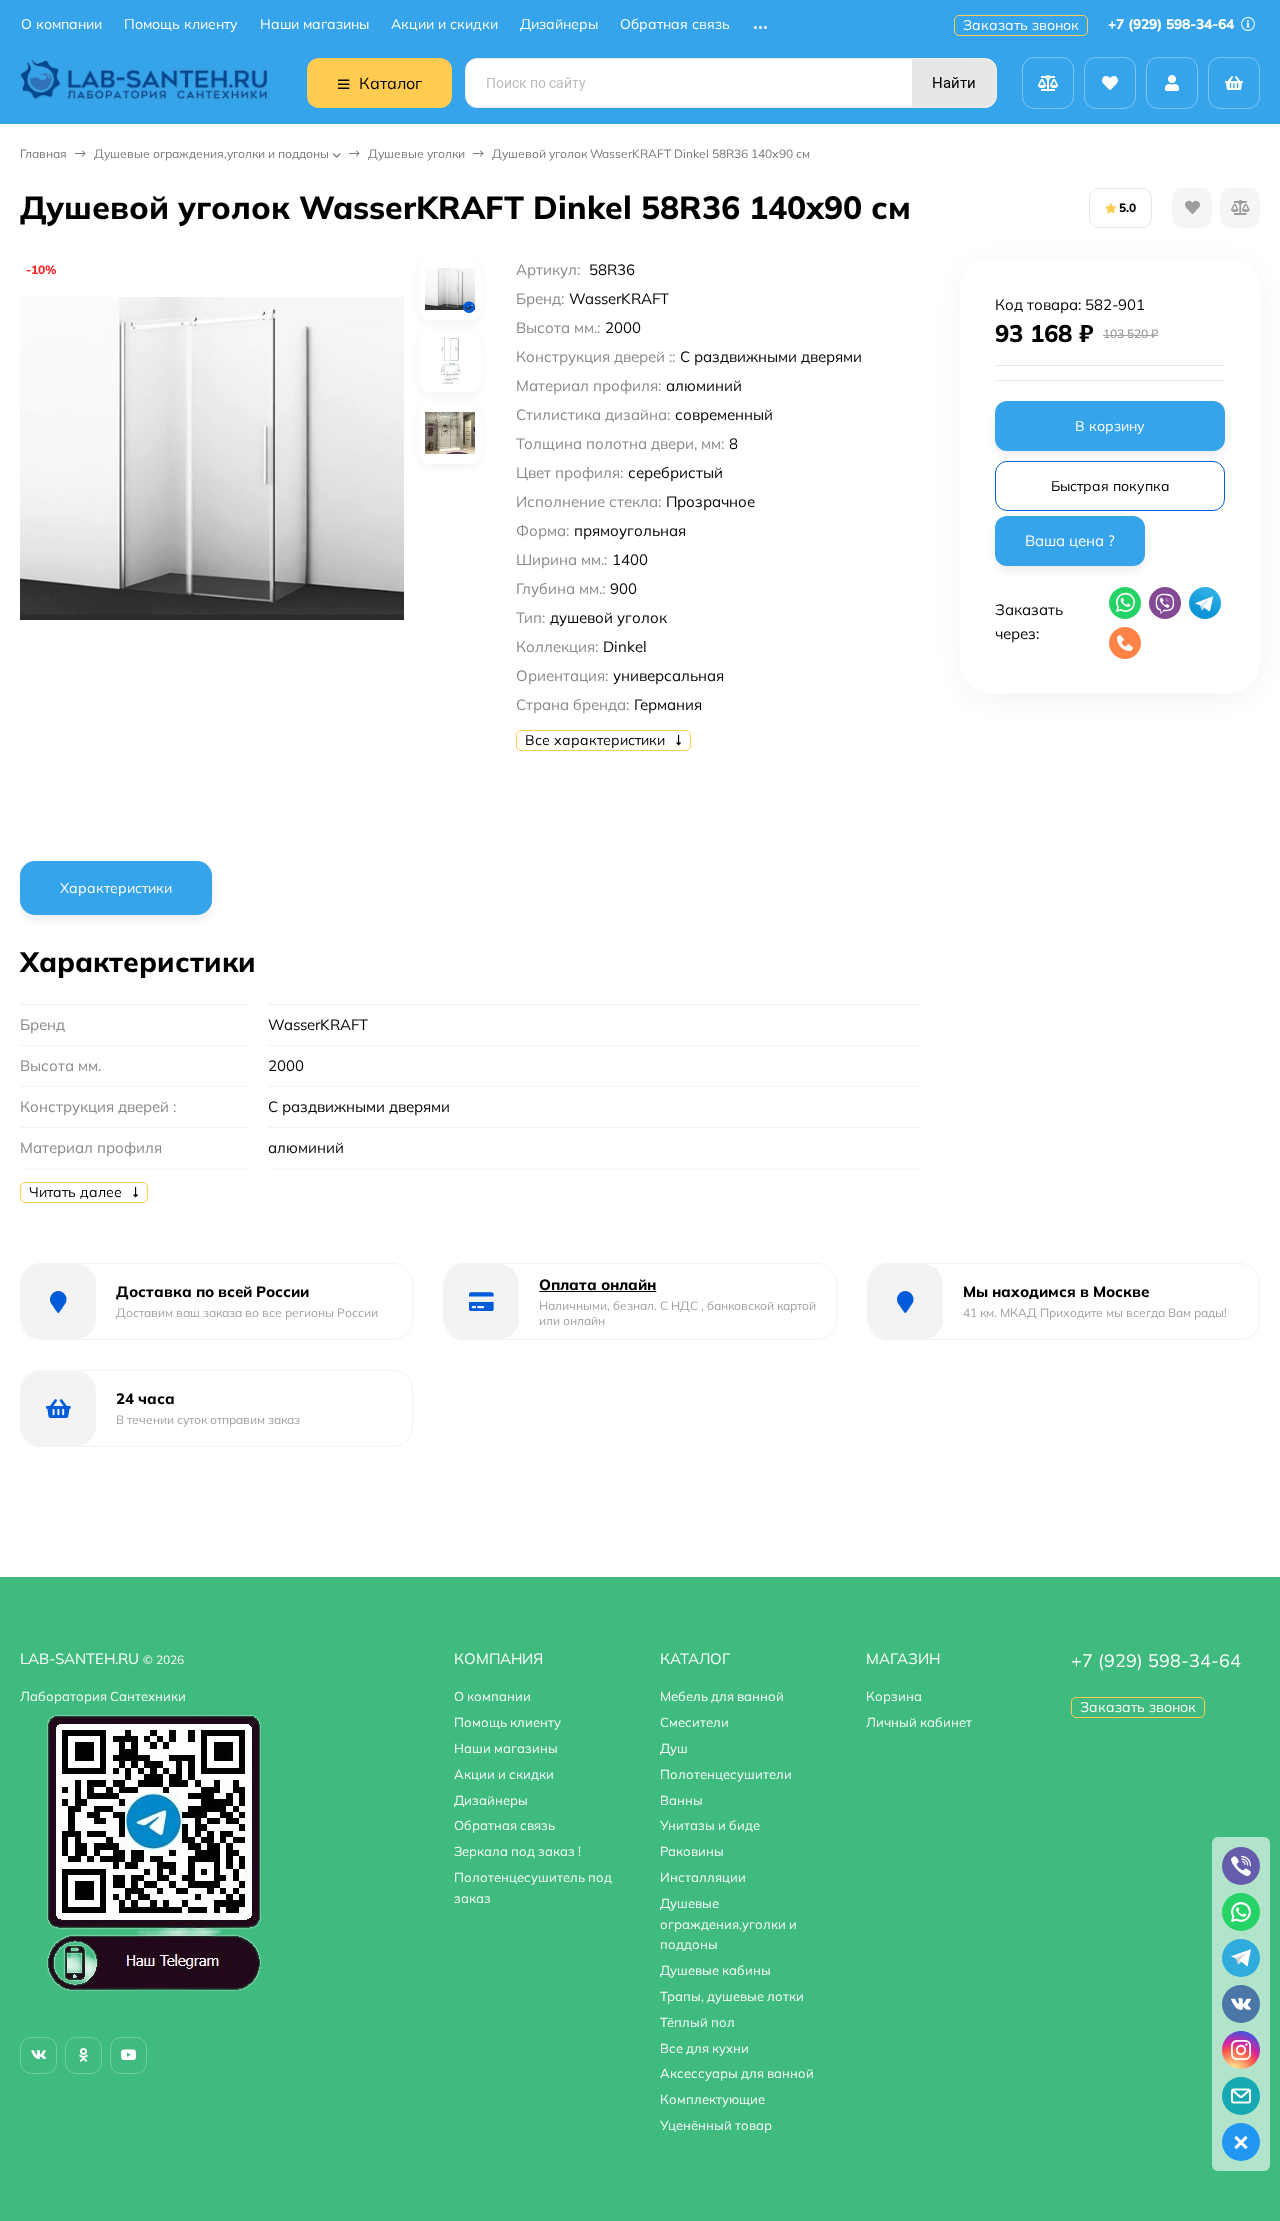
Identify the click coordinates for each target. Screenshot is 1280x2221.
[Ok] (83, 2055)
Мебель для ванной (722, 1696)
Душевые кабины (715, 1970)
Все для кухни (704, 2048)
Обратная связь (675, 24)
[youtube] (128, 2055)
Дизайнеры (559, 24)
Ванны (681, 1800)
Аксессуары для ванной (737, 2073)
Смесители (694, 1722)
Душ (674, 1748)
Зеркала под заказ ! (517, 1851)
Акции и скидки (444, 24)
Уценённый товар (716, 2125)
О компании (61, 24)
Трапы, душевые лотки (732, 1996)
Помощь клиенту (181, 24)
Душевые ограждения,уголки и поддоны (211, 153)
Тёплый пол (697, 2022)
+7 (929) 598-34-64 (1173, 24)
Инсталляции (703, 1877)
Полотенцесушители (726, 1774)
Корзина (894, 1696)
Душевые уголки (416, 153)
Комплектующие (712, 2099)
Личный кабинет (919, 1722)
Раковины (692, 1851)
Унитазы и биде (710, 1825)
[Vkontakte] (38, 2055)
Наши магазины (314, 24)
